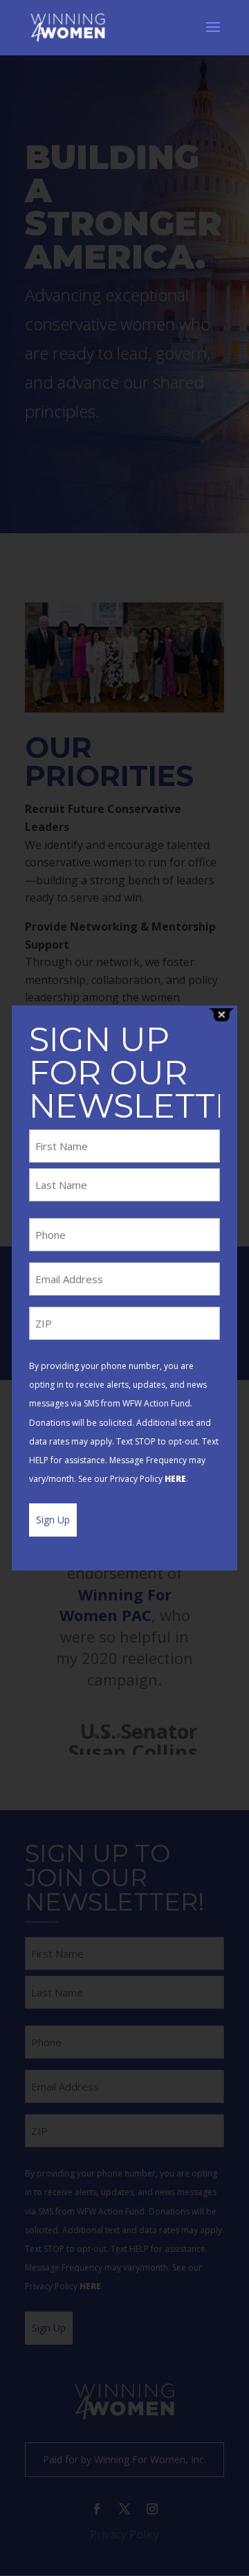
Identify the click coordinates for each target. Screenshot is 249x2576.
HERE (175, 1479)
